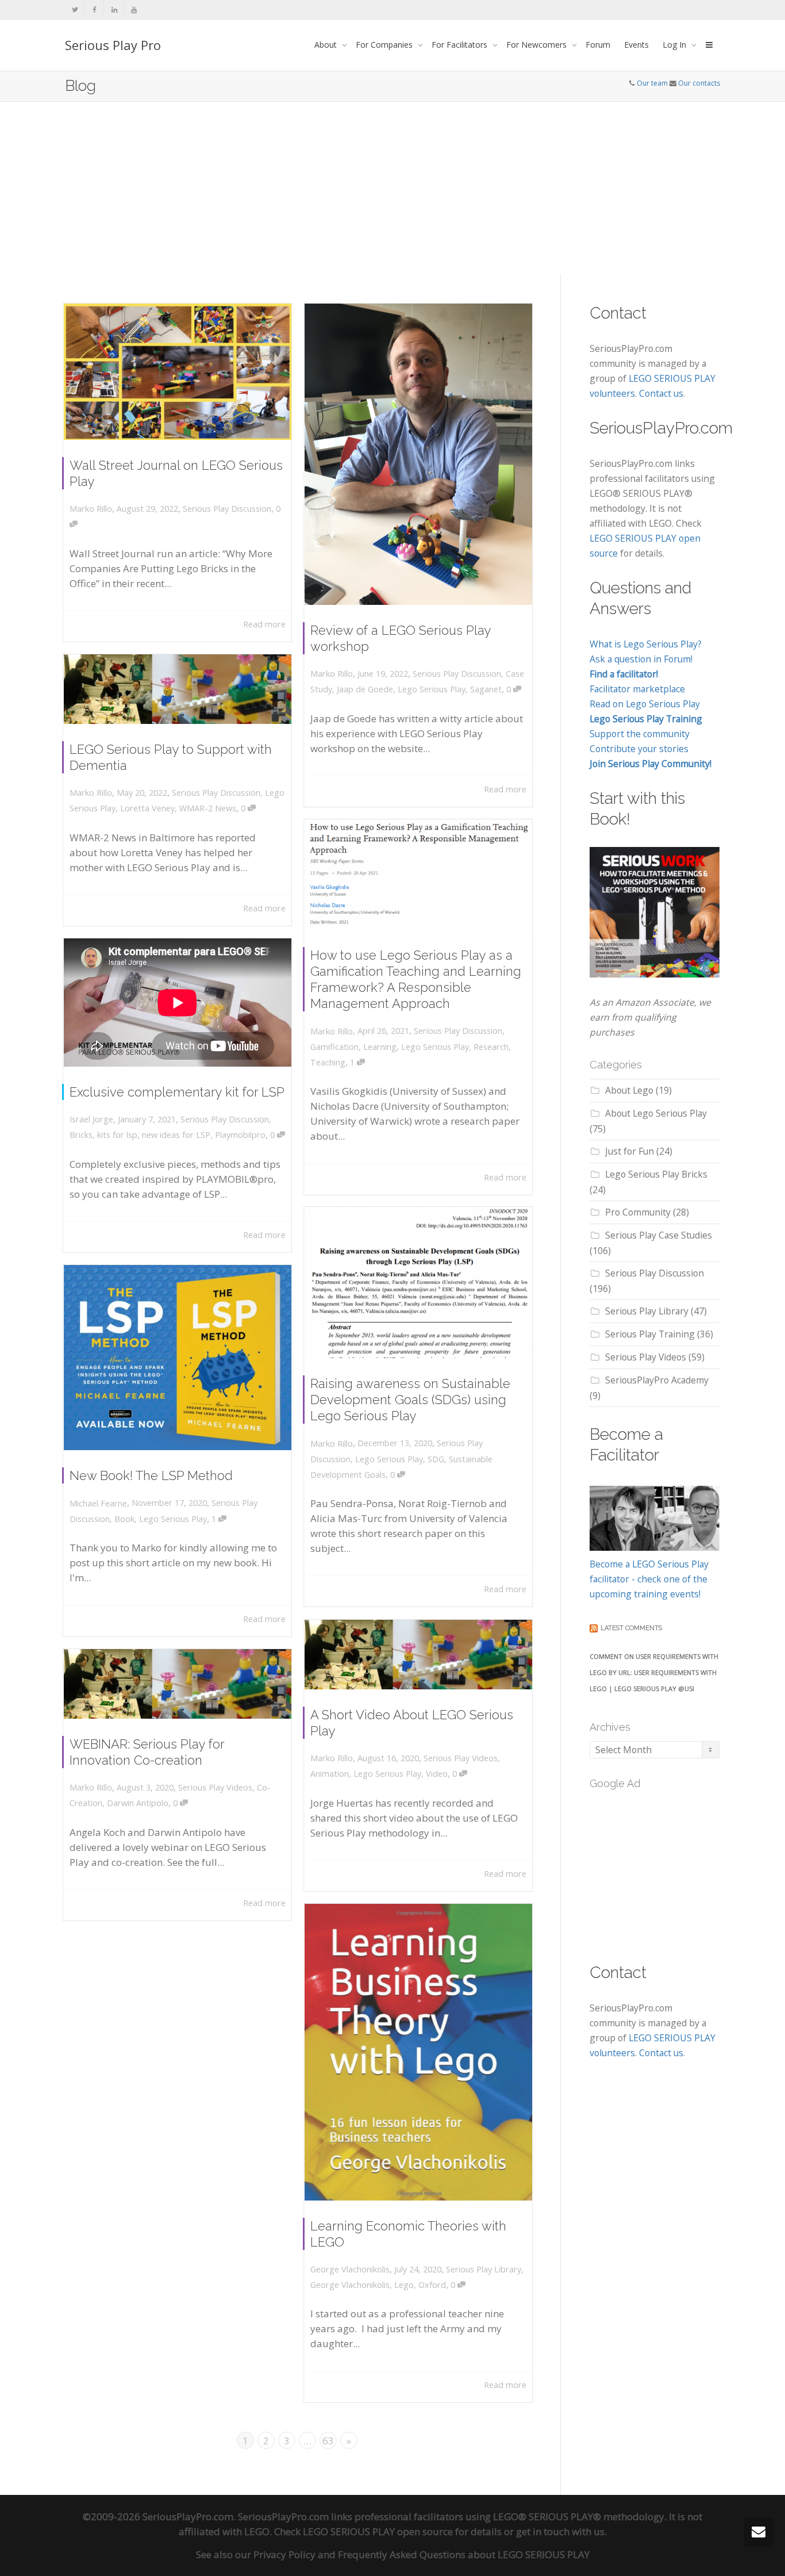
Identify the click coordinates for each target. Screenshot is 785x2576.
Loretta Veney (147, 808)
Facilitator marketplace (637, 689)
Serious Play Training (650, 1334)
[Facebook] (95, 9)
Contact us (661, 393)
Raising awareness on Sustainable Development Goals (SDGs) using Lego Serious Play (410, 1400)
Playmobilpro (240, 1135)
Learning (380, 1047)
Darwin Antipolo (138, 1803)
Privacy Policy (284, 2554)
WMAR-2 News (208, 808)
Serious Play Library (484, 2269)
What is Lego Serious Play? (646, 644)
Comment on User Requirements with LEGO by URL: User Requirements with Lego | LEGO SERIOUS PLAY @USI (654, 1672)
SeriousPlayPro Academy (657, 1380)
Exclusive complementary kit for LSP (177, 1092)
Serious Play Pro (113, 45)
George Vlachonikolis (350, 2285)
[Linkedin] (114, 9)
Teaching (328, 1062)
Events (636, 45)
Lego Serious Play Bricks (656, 1174)
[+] (178, 372)
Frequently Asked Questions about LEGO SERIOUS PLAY (464, 2554)
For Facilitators (461, 45)
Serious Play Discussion (227, 509)
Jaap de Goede (365, 689)
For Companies (385, 45)
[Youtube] (134, 9)
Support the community (640, 734)
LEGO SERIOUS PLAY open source (378, 2531)
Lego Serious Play (432, 689)
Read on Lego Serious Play (645, 704)
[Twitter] (75, 9)
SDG (436, 1459)
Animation (330, 1774)
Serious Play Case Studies (659, 1235)
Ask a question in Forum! (641, 659)
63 (328, 2441)
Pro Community (638, 1212)
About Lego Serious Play (656, 1113)
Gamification (334, 1047)
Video (437, 1774)
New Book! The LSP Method (151, 1475)
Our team (652, 83)
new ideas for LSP (176, 1135)
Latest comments (631, 1628)
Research (491, 1047)
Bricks (81, 1135)
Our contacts (699, 83)
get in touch (543, 2531)
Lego (404, 2285)
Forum (598, 45)
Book (124, 1519)
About (327, 45)
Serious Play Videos (461, 1758)
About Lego (629, 1090)
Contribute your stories (639, 749)
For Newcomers (538, 45)
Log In (676, 45)
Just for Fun (630, 1151)
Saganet (486, 689)
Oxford (432, 2285)
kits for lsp (117, 1135)
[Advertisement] (392, 188)
